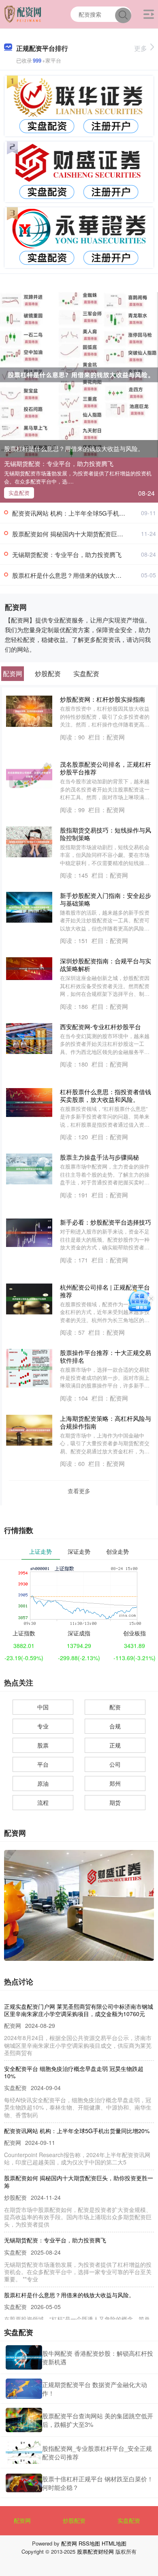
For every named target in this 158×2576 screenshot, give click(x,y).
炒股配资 (74, 2520)
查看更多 (79, 1491)
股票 (43, 1745)
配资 (115, 1707)
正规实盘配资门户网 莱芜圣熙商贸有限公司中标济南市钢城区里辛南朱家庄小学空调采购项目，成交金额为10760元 (79, 2010)
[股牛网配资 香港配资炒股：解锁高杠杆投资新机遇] (24, 2357)
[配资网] (23, 13)
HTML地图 (114, 2543)
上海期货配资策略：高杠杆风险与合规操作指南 (106, 1422)
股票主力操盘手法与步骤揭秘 (99, 1157)
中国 (43, 1707)
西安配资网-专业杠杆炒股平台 (100, 1027)
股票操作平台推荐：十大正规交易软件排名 (106, 1356)
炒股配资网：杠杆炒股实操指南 (102, 699)
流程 (43, 1802)
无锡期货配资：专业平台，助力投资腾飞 (59, 463)
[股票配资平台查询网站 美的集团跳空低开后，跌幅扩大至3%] (24, 2420)
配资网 (22, 2520)
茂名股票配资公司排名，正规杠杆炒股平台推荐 (106, 768)
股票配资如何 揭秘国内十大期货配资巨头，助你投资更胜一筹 (79, 2181)
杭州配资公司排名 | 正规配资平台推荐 (105, 1291)
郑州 (115, 1783)
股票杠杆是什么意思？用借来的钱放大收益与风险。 (74, 448)
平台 (43, 1764)
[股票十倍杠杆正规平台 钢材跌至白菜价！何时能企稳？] (24, 2483)
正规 (115, 1745)
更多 (141, 48)
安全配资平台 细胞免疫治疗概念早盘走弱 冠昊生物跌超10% (74, 2072)
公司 (115, 1764)
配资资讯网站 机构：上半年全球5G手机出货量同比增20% (77, 2131)
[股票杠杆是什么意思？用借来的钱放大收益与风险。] (79, 374)
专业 (43, 1726)
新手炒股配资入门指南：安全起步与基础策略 (106, 899)
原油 (43, 1783)
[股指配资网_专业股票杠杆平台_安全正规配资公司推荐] (24, 2452)
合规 (115, 1726)
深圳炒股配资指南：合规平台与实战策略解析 (106, 965)
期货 (115, 1802)
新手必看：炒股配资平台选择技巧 (106, 1222)
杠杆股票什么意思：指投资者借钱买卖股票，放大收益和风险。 (106, 1095)
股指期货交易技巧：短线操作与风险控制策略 (106, 834)
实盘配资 (19, 493)
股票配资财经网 (95, 2551)
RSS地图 (89, 2543)
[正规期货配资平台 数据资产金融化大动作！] (24, 2388)
